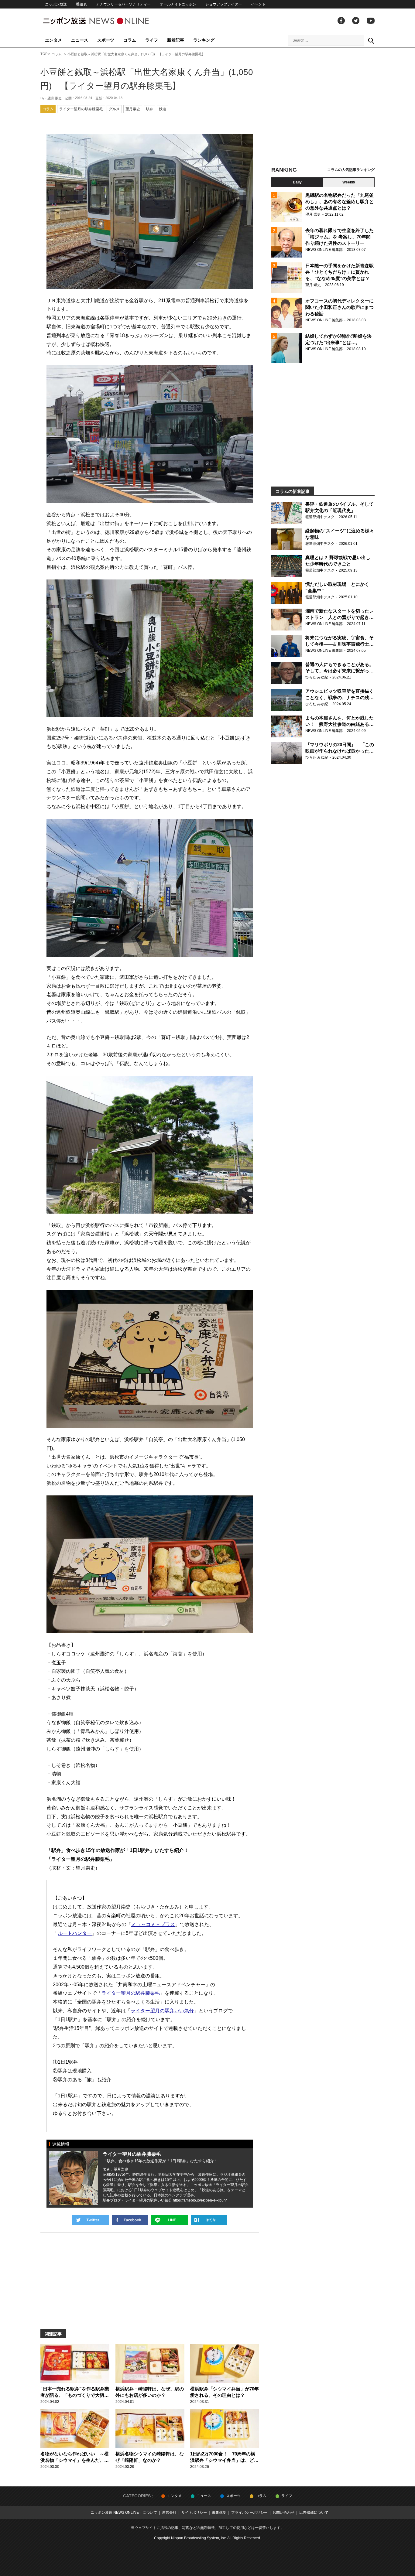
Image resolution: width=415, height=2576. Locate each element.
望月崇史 (133, 109)
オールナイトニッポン (178, 4)
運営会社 (169, 2513)
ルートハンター (75, 1933)
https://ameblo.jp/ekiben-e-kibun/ (200, 2200)
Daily (297, 182)
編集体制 (219, 2513)
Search (371, 40)
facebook (341, 21)
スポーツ (106, 40)
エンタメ (53, 40)
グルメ (114, 109)
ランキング (204, 40)
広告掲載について (314, 2513)
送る (170, 2220)
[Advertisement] (323, 108)
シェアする (130, 2220)
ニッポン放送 (56, 4)
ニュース (80, 40)
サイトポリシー (194, 2513)
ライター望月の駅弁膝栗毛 (81, 109)
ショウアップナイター (224, 4)
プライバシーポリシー (249, 2513)
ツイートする (91, 2220)
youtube (371, 21)
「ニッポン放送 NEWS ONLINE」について (122, 2513)
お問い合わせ (283, 2513)
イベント (258, 4)
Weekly (349, 182)
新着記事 (176, 40)
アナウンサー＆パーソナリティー (123, 4)
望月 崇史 (55, 98)
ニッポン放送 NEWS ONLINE (107, 21)
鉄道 (163, 109)
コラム (130, 40)
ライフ (152, 40)
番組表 (81, 4)
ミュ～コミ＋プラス (153, 1924)
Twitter (356, 21)
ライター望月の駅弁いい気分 (162, 2011)
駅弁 (149, 109)
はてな (209, 2220)
